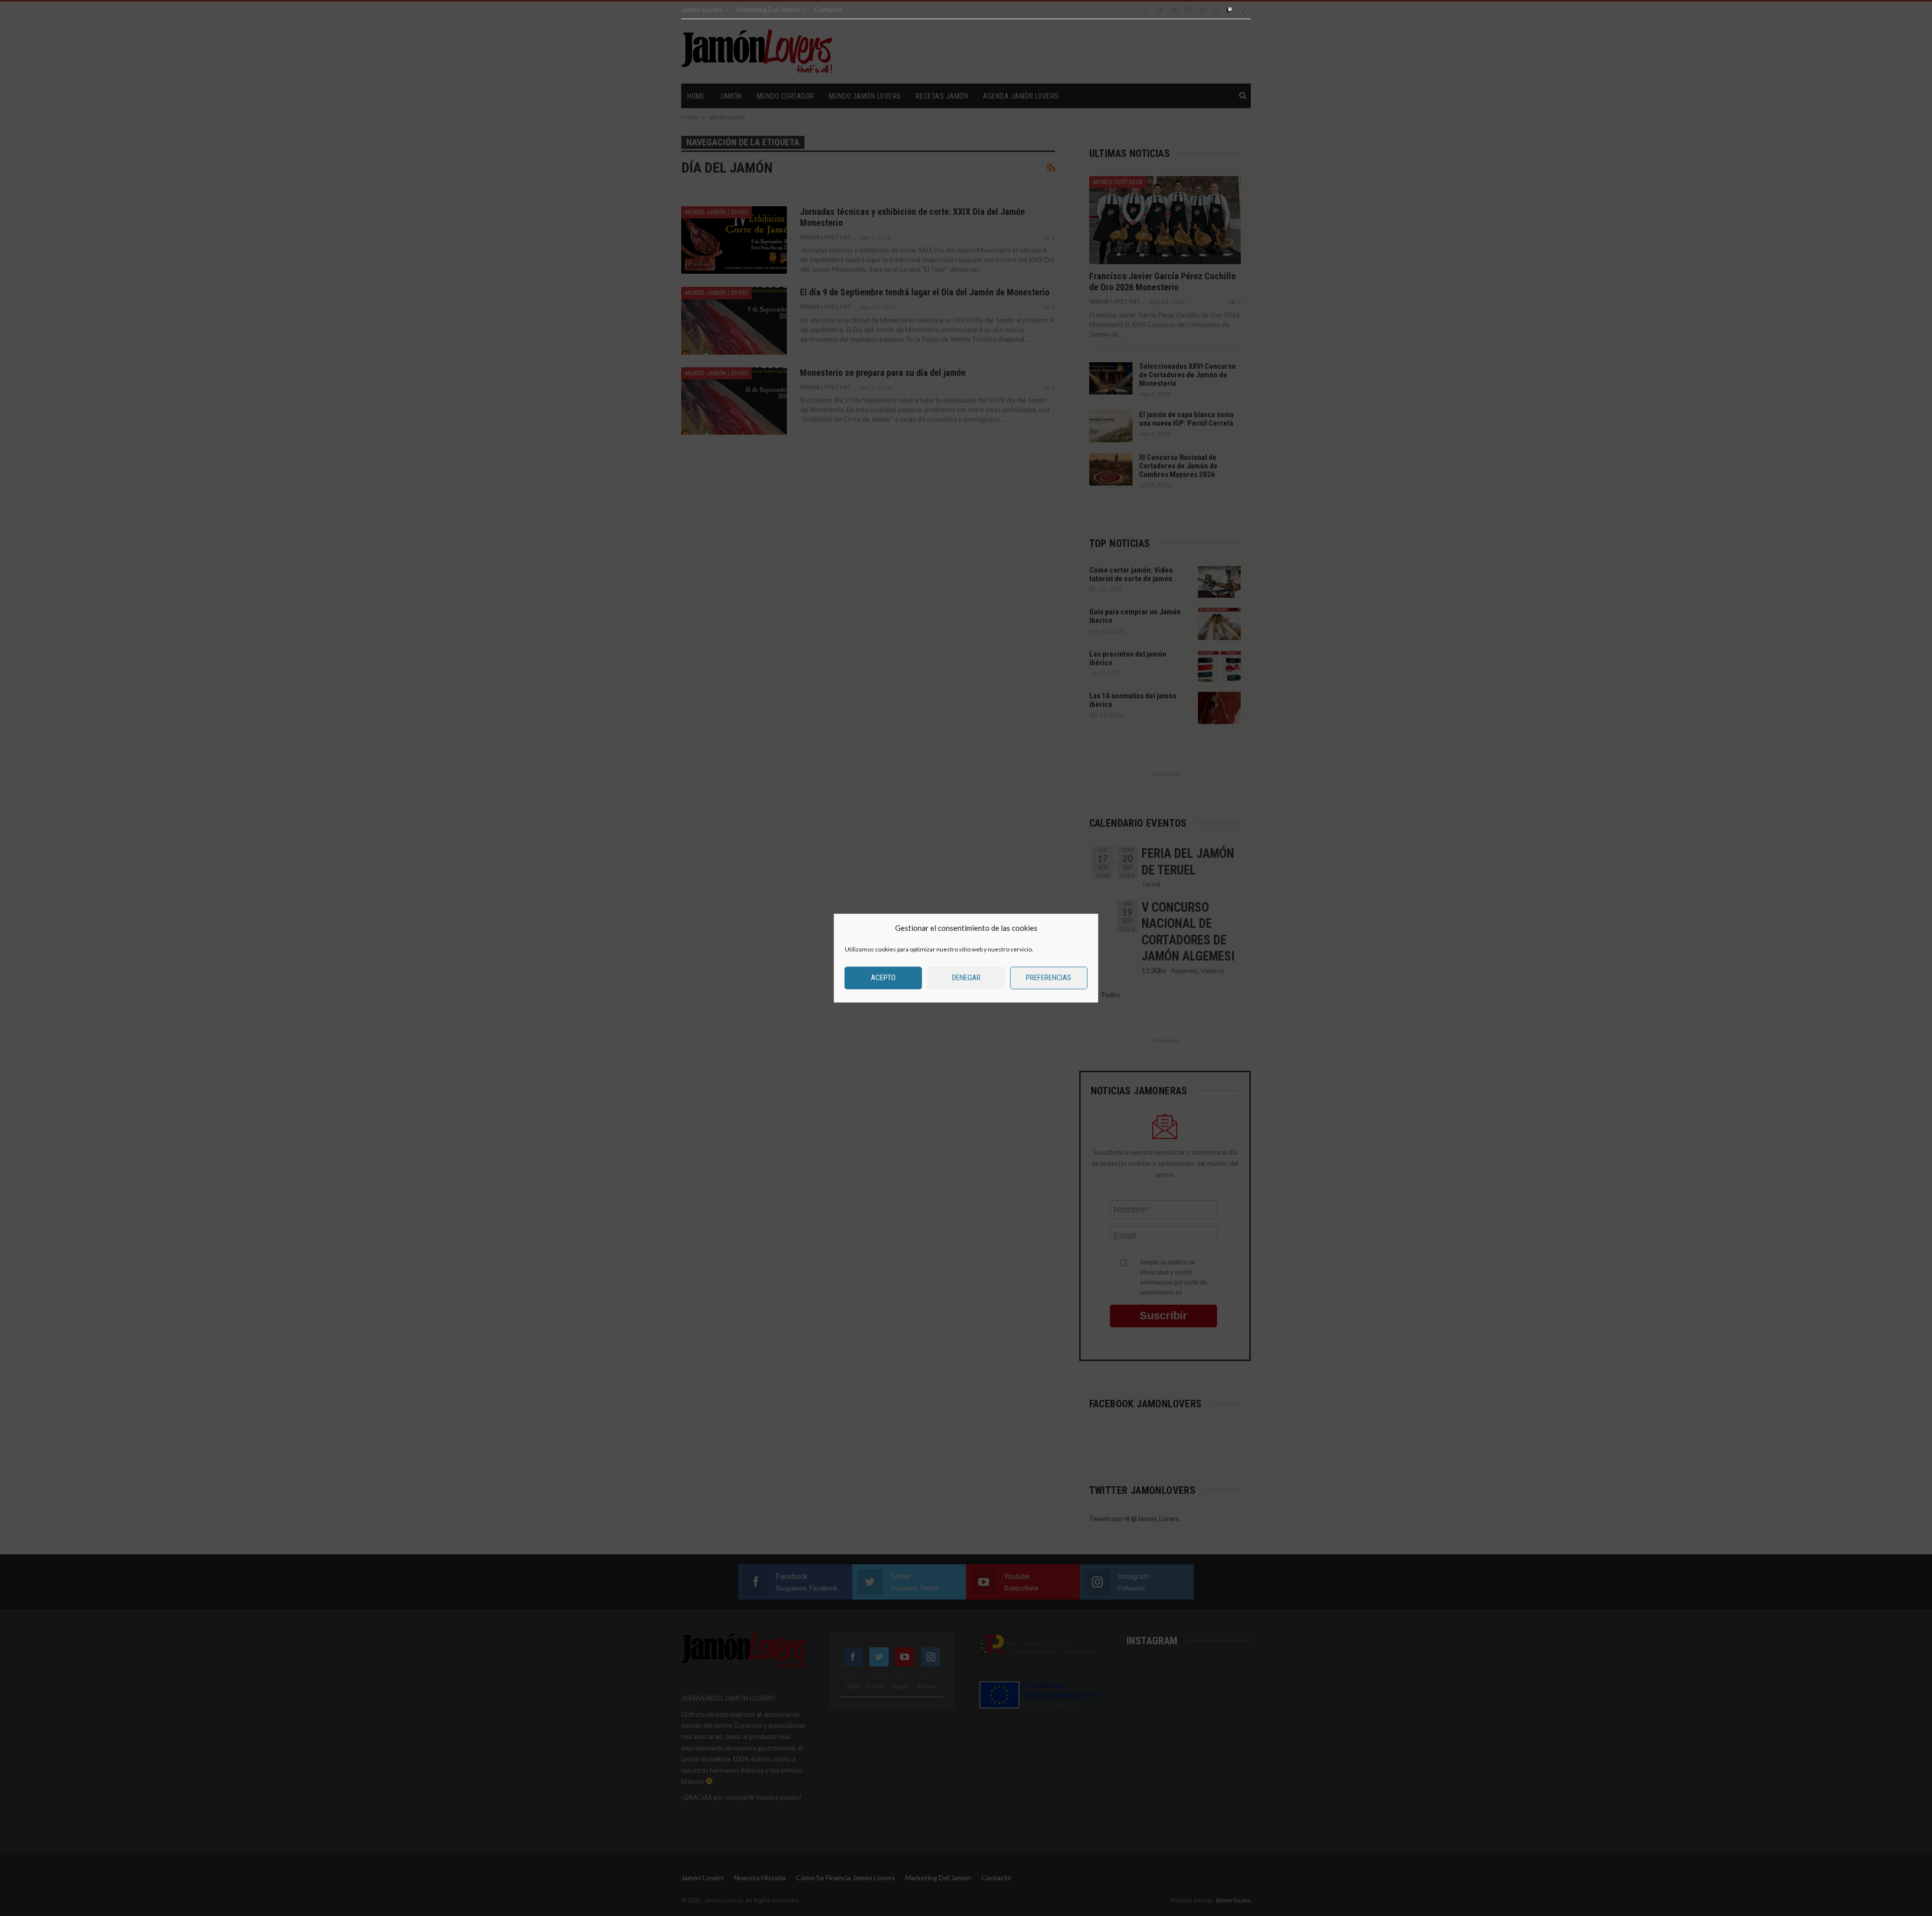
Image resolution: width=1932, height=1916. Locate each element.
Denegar (966, 978)
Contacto (828, 10)
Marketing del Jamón (768, 10)
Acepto (883, 978)
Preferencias (1049, 978)
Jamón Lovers (702, 10)
